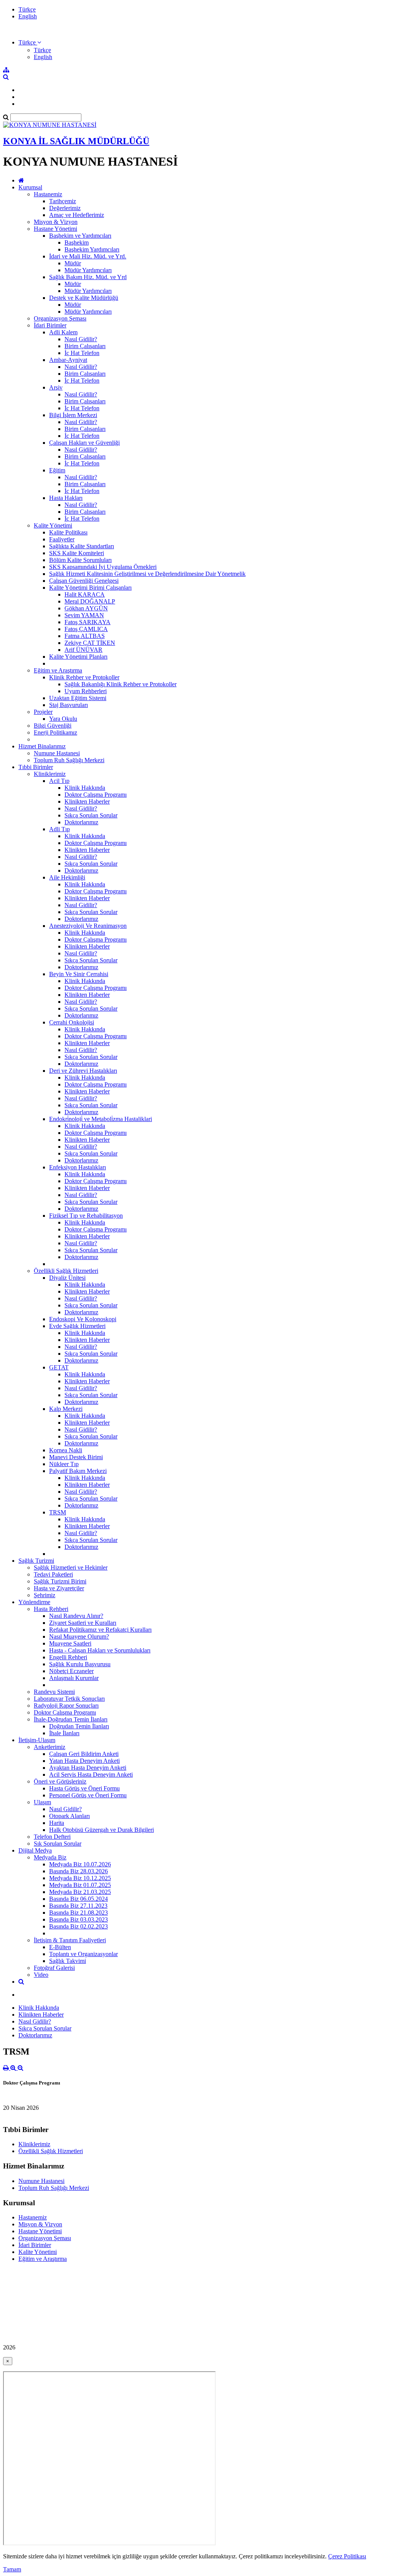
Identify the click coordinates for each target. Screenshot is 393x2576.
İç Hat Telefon (82, 353)
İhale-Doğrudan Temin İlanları (71, 1719)
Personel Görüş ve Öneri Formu (88, 1795)
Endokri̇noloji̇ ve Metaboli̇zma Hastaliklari (101, 1119)
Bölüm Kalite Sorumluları (80, 560)
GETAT (59, 1367)
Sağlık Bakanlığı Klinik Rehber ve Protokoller (121, 684)
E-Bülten (60, 1947)
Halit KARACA (85, 594)
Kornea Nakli (66, 1450)
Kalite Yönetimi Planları (78, 657)
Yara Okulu (63, 719)
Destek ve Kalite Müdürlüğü (84, 298)
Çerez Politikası (347, 2556)
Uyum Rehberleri (86, 691)
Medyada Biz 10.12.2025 (80, 1878)
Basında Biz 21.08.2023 (78, 1913)
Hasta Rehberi (51, 1609)
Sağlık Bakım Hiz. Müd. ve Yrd (88, 277)
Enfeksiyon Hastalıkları (78, 1167)
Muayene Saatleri (70, 1643)
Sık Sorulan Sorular (58, 1844)
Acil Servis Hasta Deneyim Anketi (91, 1775)
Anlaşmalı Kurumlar (74, 1678)
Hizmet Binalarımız (42, 746)
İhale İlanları (64, 1733)
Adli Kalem (63, 332)
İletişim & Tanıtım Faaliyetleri (70, 1940)
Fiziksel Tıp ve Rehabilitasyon (86, 1216)
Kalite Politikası (68, 532)
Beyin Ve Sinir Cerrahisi (79, 974)
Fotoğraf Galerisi (54, 1968)
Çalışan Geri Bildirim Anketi (84, 1754)
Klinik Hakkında (85, 788)
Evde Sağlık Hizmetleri (77, 1326)
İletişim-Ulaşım (37, 1740)
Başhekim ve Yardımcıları (80, 236)
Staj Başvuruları (69, 705)
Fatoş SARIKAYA (88, 622)
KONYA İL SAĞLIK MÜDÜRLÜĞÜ (76, 141)
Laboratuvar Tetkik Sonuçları (69, 1699)
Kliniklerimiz (50, 774)
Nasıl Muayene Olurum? (79, 1637)
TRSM (58, 1512)
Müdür (73, 263)
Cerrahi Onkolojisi (72, 1022)
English (28, 16)
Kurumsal (30, 187)
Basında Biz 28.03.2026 (78, 1871)
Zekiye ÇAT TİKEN (90, 643)
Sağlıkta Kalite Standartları (82, 546)
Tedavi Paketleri (53, 1574)
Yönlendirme (34, 1602)
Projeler (43, 712)
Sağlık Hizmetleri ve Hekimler (71, 1567)
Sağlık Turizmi (36, 1561)
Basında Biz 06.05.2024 (78, 1899)
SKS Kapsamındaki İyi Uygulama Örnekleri (103, 567)
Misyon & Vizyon (56, 222)
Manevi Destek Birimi (76, 1457)
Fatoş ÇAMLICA (86, 629)
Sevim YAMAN (84, 615)
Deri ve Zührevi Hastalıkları (83, 1071)
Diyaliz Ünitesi (67, 1278)
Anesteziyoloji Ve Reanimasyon (88, 926)
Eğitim (57, 470)
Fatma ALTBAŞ (85, 636)
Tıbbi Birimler (36, 767)
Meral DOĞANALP (90, 601)
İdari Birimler (50, 325)
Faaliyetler (62, 539)
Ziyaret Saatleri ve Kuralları (83, 1623)
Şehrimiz (45, 1595)
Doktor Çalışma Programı (96, 795)
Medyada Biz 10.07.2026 (80, 1864)
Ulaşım (42, 1802)
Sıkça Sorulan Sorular (91, 815)
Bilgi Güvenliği (53, 726)
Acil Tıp (59, 781)
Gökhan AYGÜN (86, 608)
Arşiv (56, 387)
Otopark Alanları (69, 1816)
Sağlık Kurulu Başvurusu (80, 1664)
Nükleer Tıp (64, 1464)
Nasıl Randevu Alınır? (76, 1616)
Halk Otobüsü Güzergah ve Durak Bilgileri (102, 1830)
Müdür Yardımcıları (88, 270)
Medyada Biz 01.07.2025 (80, 1885)
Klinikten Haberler (87, 801)
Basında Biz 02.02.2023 (78, 1926)
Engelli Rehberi (68, 1657)
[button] (30, 42)
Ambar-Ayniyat (68, 360)
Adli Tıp (59, 829)
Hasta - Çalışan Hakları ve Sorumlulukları (100, 1650)
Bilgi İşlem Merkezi (73, 415)
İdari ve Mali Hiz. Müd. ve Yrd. (88, 256)
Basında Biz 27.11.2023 (78, 1906)
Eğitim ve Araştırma (58, 670)
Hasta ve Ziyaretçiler (59, 1588)
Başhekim (77, 242)
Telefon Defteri (52, 1837)
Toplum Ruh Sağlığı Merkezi (69, 760)
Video (41, 1975)
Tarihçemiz (63, 201)
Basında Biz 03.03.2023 (78, 1919)
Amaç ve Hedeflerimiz (77, 215)
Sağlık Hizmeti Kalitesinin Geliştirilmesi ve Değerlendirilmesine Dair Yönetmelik (147, 574)
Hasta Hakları (66, 498)
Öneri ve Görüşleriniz (60, 1781)
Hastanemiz (48, 194)
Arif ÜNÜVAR (83, 650)
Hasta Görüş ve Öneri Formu (84, 1788)
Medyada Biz (50, 1857)
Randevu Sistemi (54, 1692)
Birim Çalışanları (85, 346)
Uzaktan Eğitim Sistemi (78, 698)
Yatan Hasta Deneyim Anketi (84, 1761)
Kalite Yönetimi (53, 525)
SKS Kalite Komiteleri (77, 553)
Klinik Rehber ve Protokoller (84, 677)
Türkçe (27, 9)
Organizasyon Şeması (60, 318)
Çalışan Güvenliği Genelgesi (84, 581)
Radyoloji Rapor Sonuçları (66, 1706)
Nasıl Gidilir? (81, 339)
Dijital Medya (35, 1850)
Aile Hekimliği (67, 877)
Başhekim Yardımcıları (92, 249)
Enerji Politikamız (55, 732)
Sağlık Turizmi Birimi (60, 1581)
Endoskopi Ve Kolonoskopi (83, 1319)
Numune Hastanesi (57, 753)
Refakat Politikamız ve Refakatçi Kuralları (100, 1630)
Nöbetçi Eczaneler (71, 1671)
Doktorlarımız (81, 822)
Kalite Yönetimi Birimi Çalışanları (90, 588)
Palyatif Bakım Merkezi (78, 1471)
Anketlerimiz (50, 1747)
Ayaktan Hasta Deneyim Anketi (88, 1768)
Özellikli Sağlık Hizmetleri (66, 1271)
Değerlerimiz (65, 208)
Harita (57, 1823)
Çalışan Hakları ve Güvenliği (84, 443)
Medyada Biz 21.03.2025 (80, 1892)
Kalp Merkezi (66, 1409)
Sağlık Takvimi (68, 1961)
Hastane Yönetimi (55, 229)
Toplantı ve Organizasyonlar (83, 1954)
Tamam (12, 2569)
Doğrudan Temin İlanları (79, 1726)
